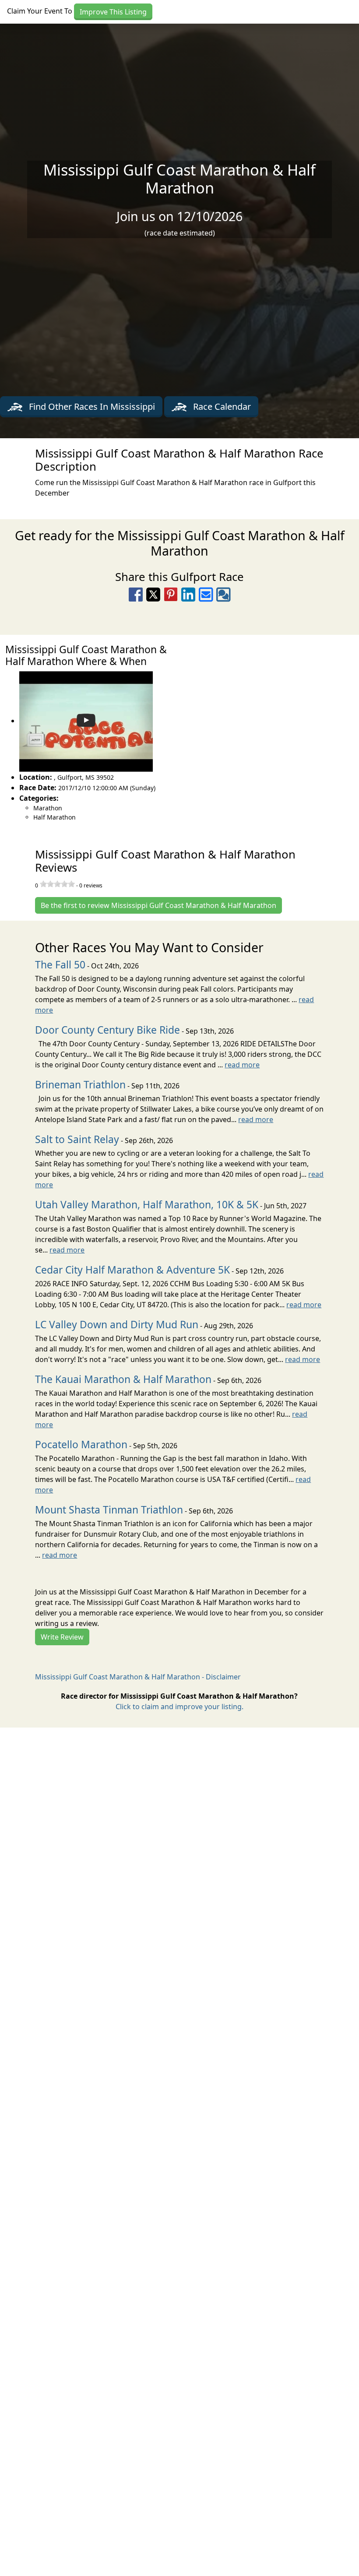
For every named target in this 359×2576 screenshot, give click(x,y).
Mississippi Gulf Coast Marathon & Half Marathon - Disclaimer (138, 1677)
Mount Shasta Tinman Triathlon (109, 1510)
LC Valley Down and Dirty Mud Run (117, 1325)
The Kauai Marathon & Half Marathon (123, 1379)
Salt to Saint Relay (77, 1139)
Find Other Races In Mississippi (91, 406)
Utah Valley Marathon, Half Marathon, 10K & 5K (147, 1205)
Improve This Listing (113, 12)
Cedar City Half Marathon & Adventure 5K (132, 1270)
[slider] (57, 884)
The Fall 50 (60, 965)
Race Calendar (221, 406)
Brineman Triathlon (80, 1085)
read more (242, 1065)
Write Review (62, 1637)
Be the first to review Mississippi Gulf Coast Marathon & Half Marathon (158, 905)
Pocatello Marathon (81, 1445)
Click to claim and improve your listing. (179, 1707)
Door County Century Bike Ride (107, 1030)
